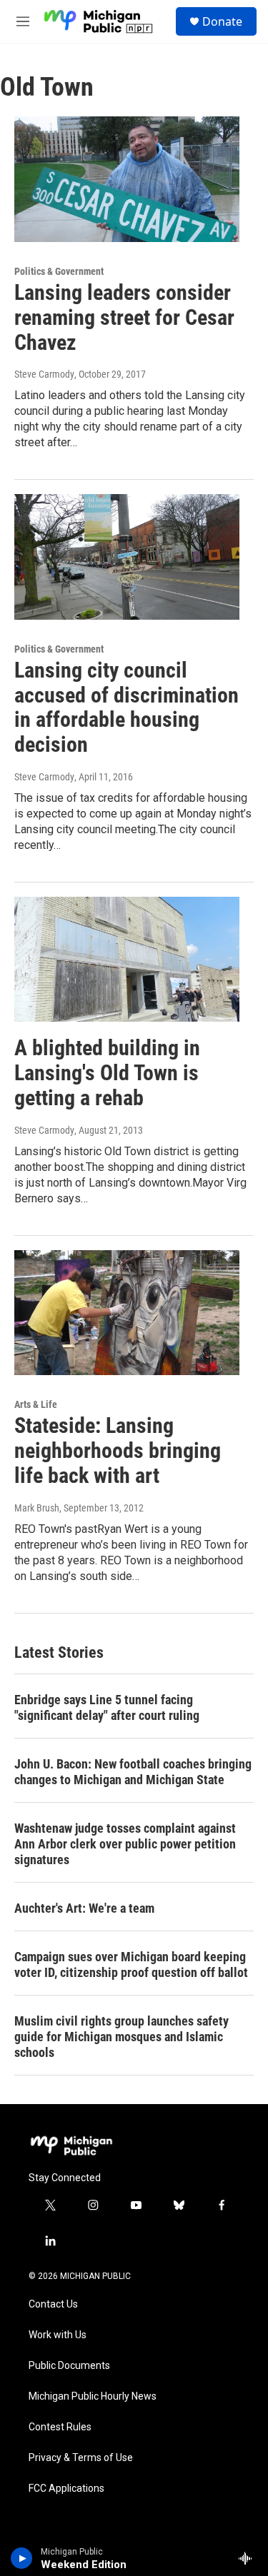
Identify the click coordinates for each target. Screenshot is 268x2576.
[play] (22, 2558)
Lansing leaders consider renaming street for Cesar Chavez (124, 317)
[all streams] (249, 2558)
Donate (222, 21)
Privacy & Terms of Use (81, 2458)
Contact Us (53, 2304)
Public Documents (69, 2366)
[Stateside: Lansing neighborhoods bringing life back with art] (127, 1313)
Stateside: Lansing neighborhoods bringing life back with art (118, 1450)
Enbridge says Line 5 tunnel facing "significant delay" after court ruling (107, 1707)
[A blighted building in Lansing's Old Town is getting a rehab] (127, 960)
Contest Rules (60, 2427)
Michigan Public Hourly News (93, 2396)
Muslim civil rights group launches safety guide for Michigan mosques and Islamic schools (121, 2037)
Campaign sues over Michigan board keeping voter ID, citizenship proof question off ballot (131, 1964)
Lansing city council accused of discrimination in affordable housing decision (126, 707)
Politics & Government (59, 271)
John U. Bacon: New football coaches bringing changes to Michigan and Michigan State (133, 1772)
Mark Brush (37, 1508)
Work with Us (58, 2335)
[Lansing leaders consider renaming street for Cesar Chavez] (127, 179)
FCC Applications (66, 2489)
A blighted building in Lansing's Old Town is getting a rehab (107, 1073)
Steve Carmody (44, 374)
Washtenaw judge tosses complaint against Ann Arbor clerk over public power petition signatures (125, 1844)
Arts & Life (36, 1404)
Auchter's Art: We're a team (84, 1908)
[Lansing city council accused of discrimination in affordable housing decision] (127, 557)
